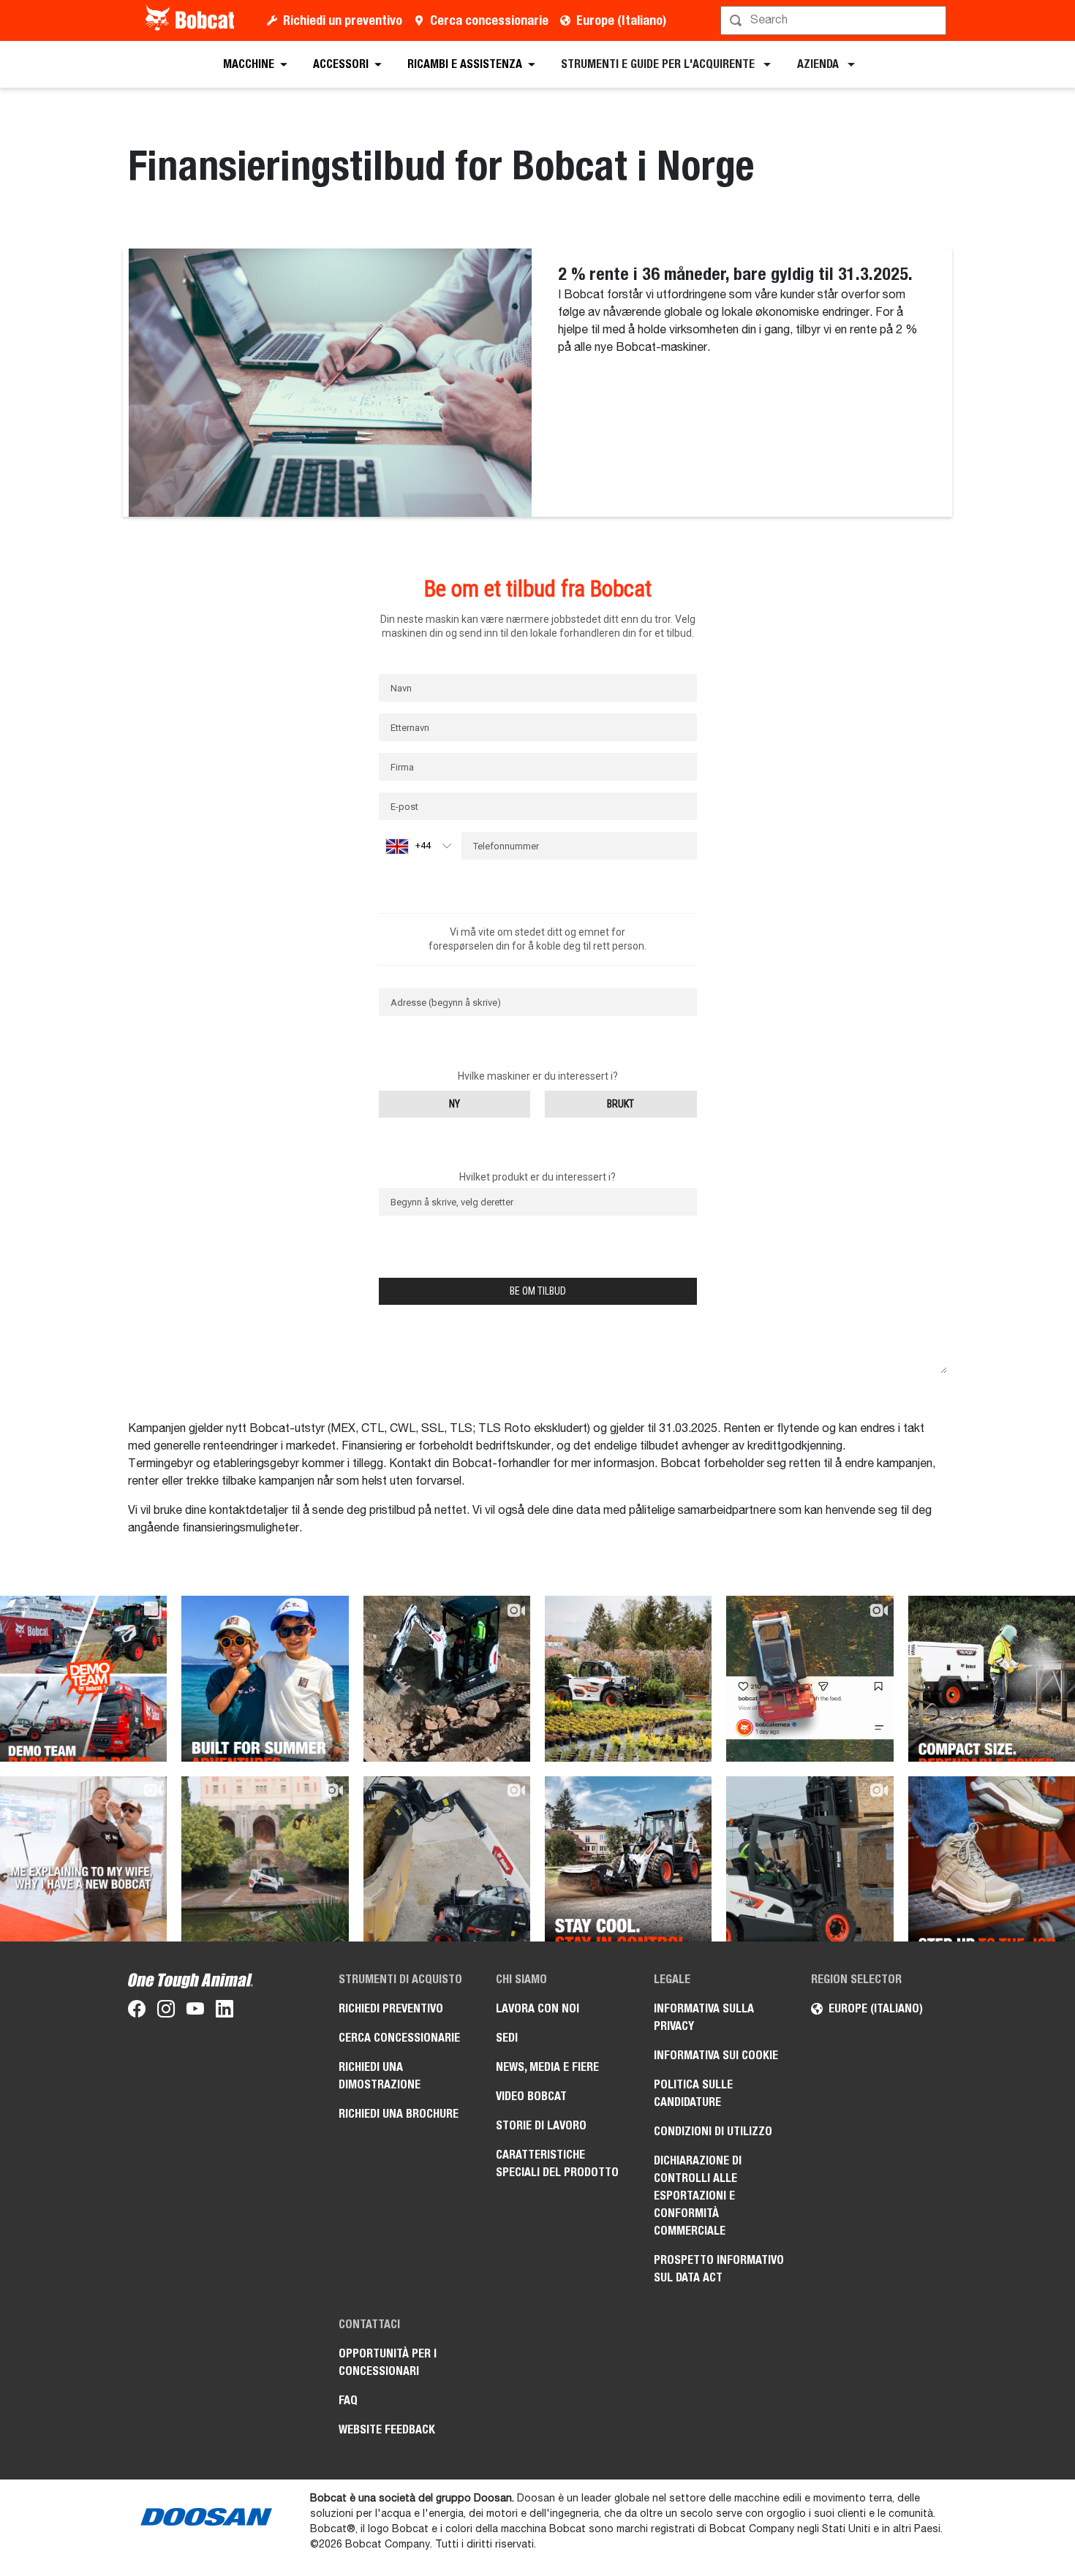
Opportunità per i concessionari (388, 2362)
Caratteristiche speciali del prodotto (557, 2163)
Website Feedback (387, 2429)
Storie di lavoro (541, 2125)
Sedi (507, 2038)
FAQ (348, 2400)
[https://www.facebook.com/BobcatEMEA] (137, 2012)
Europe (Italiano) (621, 20)
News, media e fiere (547, 2067)
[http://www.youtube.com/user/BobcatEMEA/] (195, 2012)
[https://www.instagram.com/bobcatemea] (166, 2012)
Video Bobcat (531, 2096)
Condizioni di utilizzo (713, 2131)
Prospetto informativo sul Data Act (719, 2269)
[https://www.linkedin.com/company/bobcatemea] (225, 2012)
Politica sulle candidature (693, 2093)
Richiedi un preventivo (343, 20)
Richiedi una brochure (399, 2114)
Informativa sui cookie (716, 2055)
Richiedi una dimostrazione (380, 2076)
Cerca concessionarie (489, 20)
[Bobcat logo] (191, 20)
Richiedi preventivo (391, 2008)
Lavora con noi (537, 2008)
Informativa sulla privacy (704, 2017)
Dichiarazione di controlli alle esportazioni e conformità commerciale (698, 2196)
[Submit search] (934, 20)
